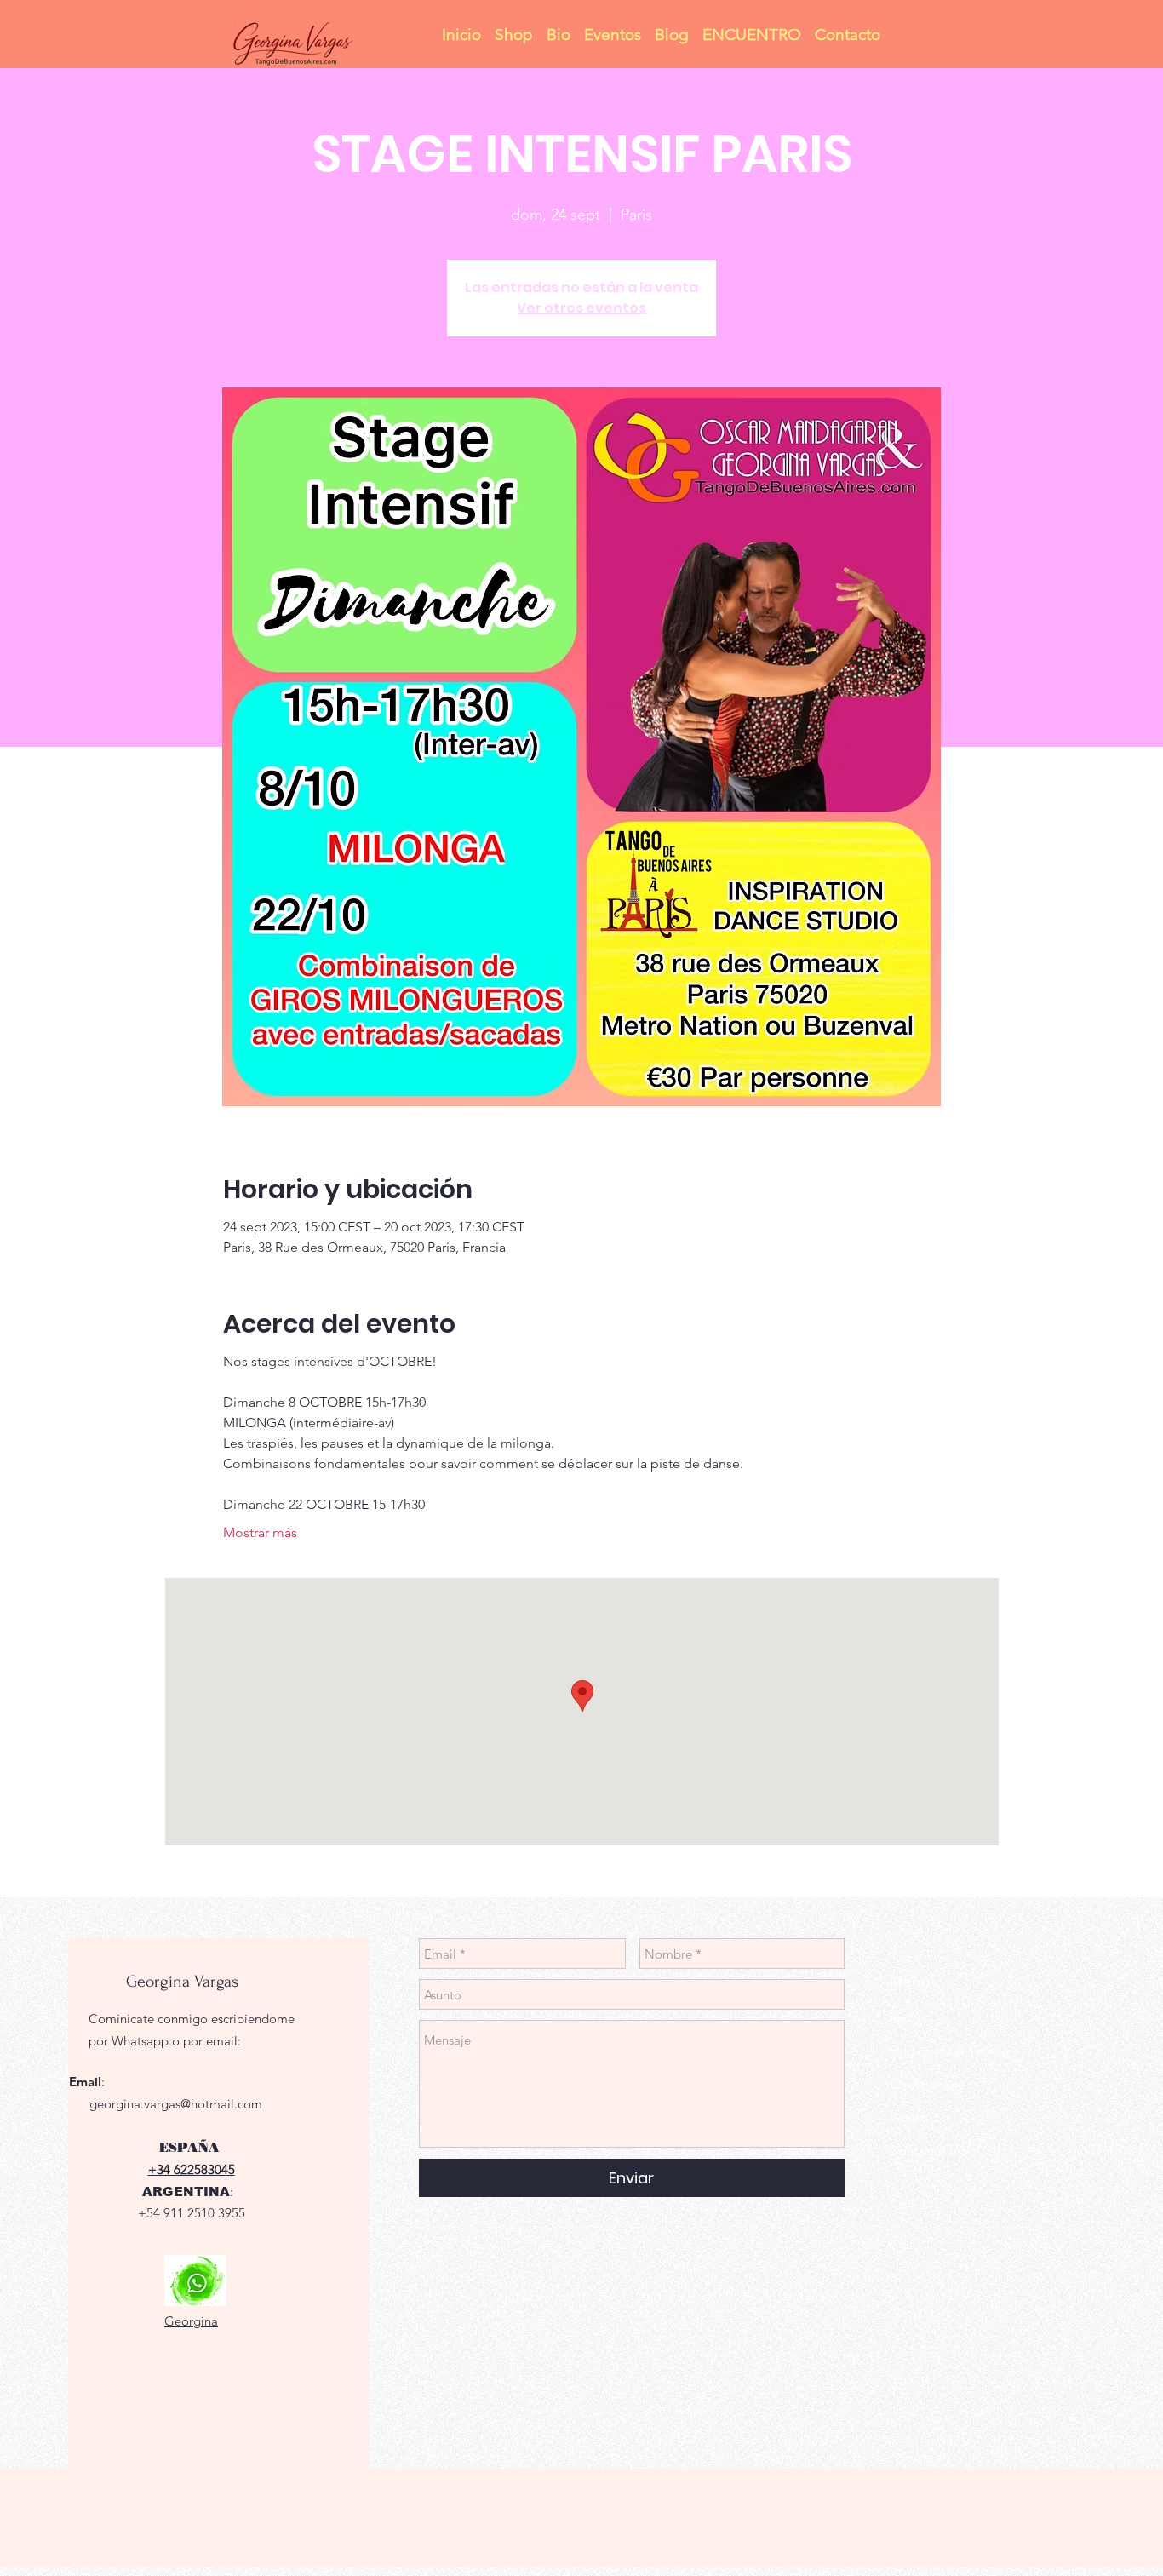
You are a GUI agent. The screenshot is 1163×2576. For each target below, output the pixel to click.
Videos (909, 2117)
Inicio (905, 2018)
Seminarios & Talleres (950, 2051)
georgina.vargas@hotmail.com (176, 2104)
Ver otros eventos (581, 308)
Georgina (191, 2321)
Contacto (916, 2151)
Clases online (927, 2084)
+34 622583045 (192, 2169)
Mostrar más (260, 1532)
